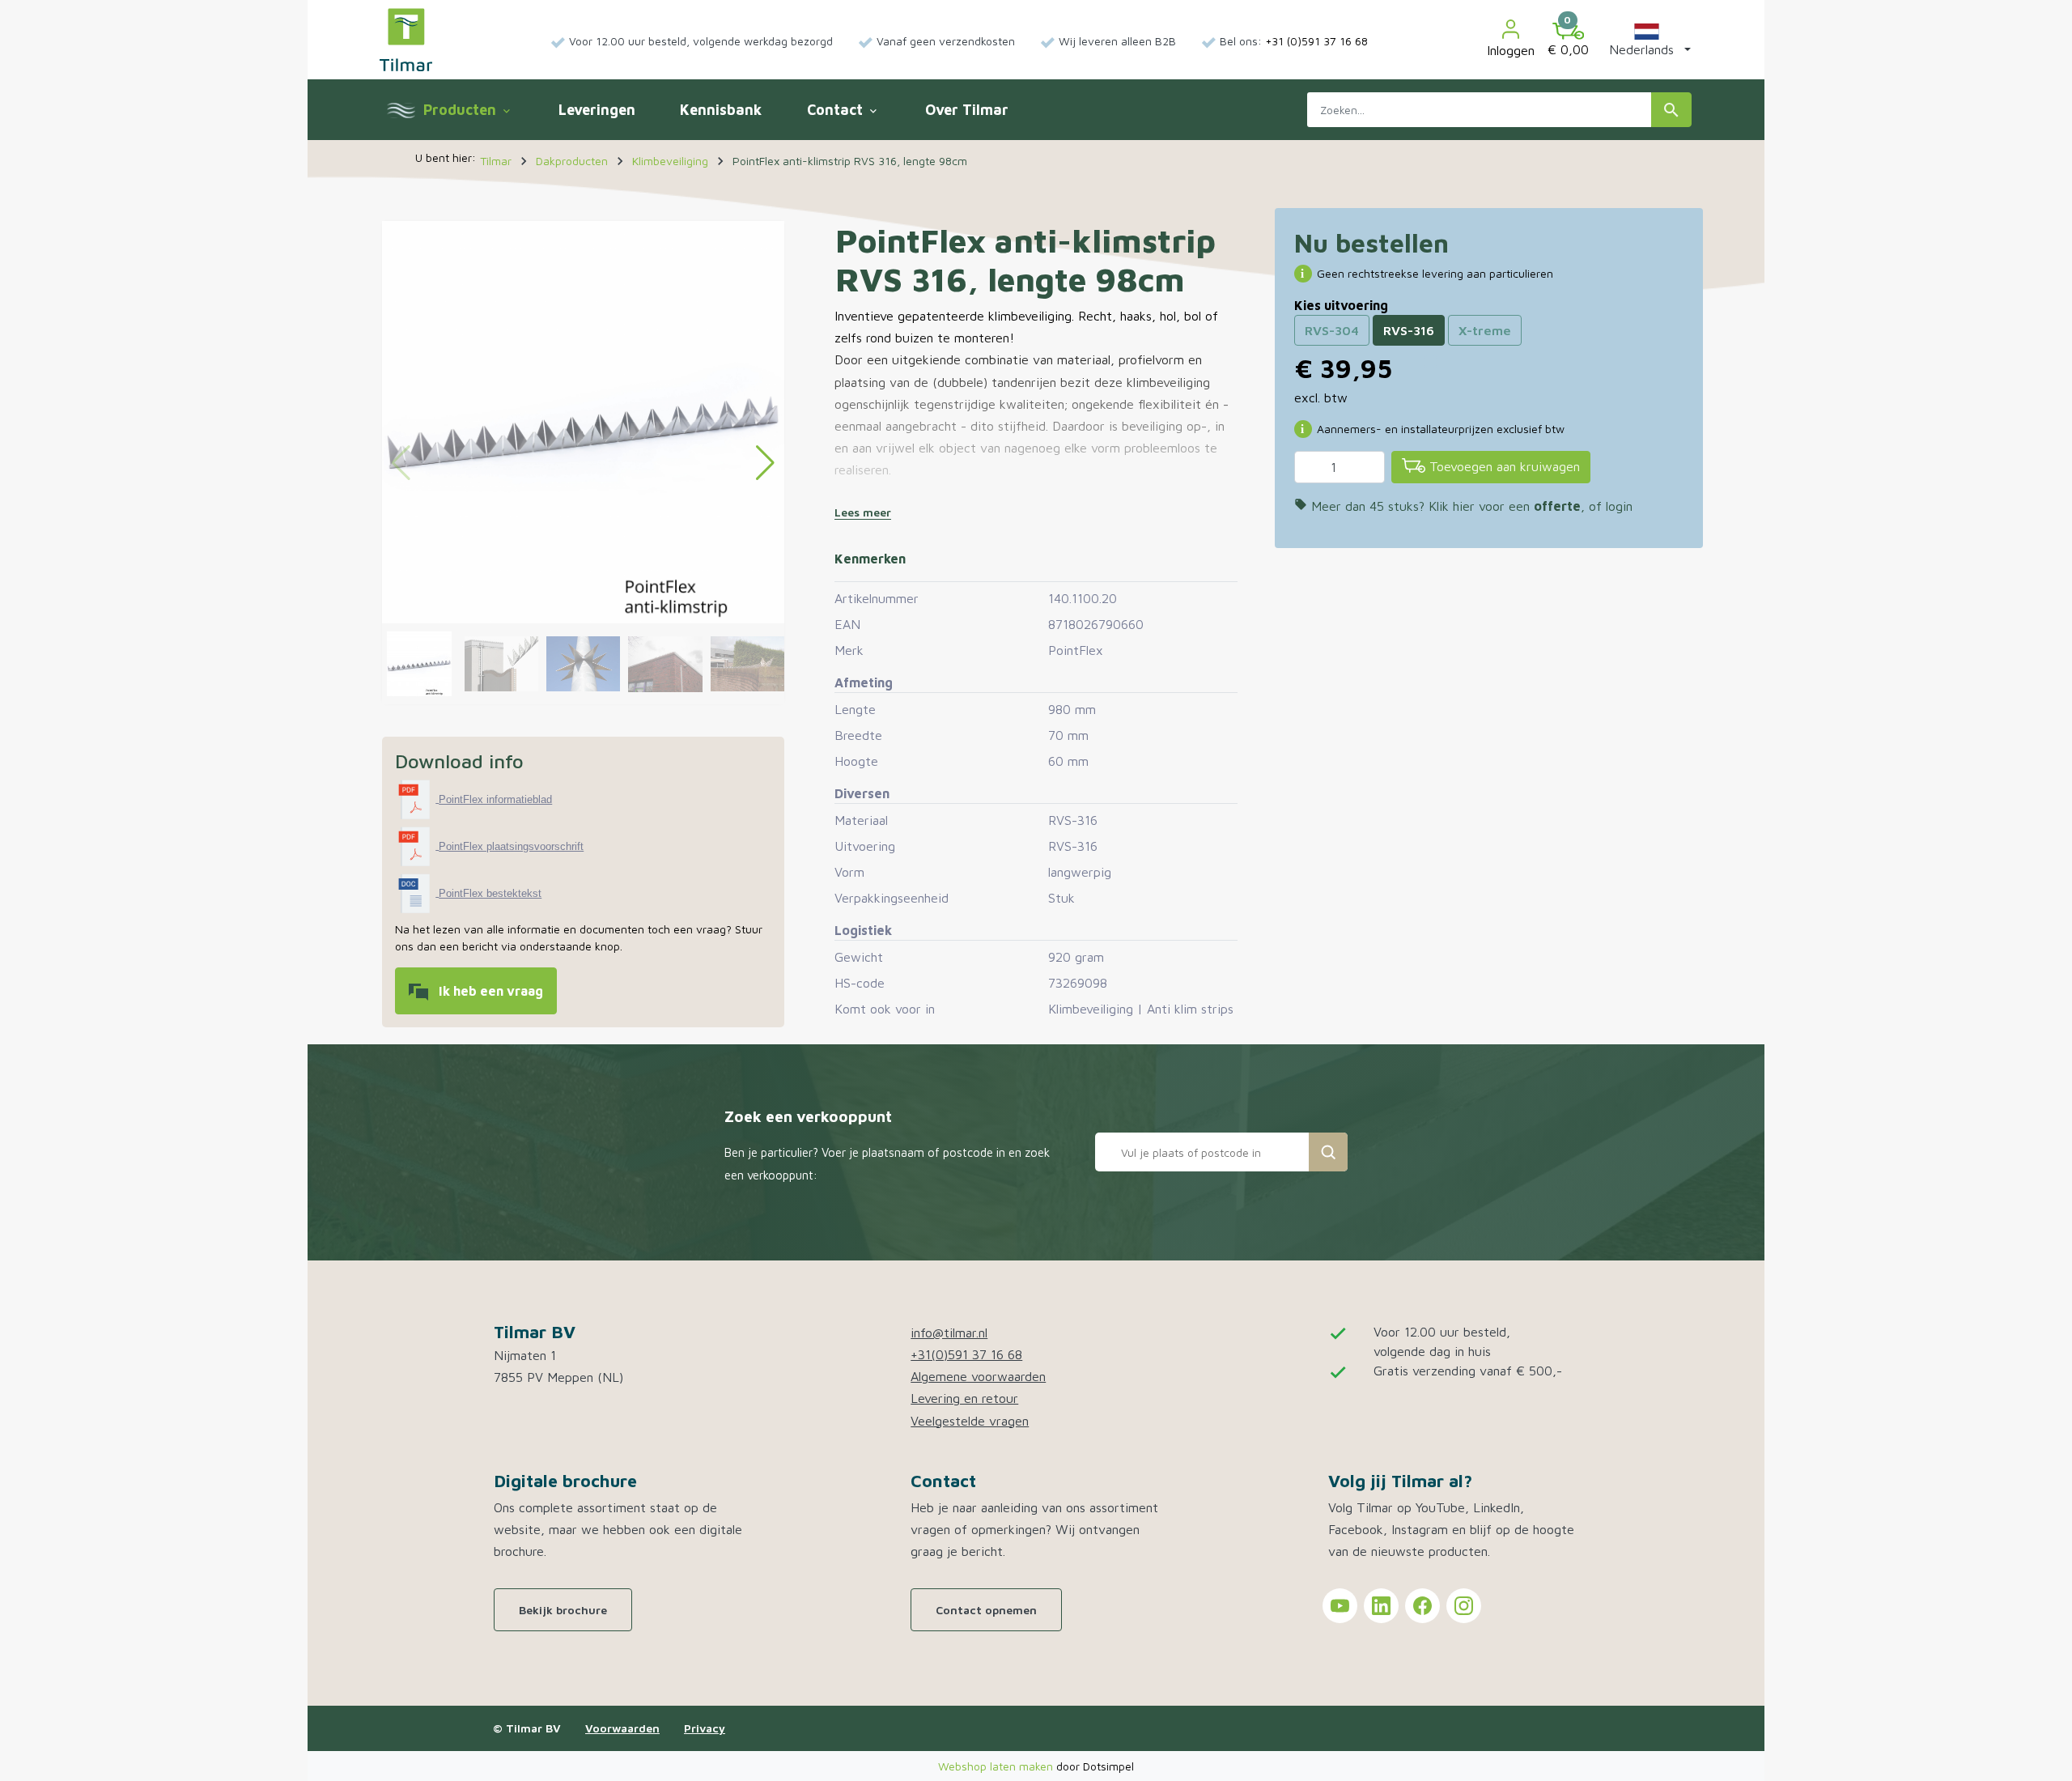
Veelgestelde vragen (970, 1421)
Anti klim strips (1190, 1009)
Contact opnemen (986, 1610)
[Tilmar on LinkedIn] (1381, 1606)
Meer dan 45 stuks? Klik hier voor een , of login (1463, 506)
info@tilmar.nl (949, 1333)
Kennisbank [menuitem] (721, 110)
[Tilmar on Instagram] (1464, 1606)
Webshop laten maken (997, 1766)
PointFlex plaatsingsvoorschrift (511, 846)
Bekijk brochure (563, 1610)
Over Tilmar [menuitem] (967, 110)
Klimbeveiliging (1091, 1009)
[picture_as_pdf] (417, 799)
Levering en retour (964, 1398)
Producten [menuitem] (466, 110)
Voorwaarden (622, 1728)
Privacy (705, 1728)
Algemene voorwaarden (978, 1376)
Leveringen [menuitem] (597, 110)
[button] (1647, 40)
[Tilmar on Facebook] (1422, 1606)
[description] (417, 893)
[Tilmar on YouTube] (1340, 1606)
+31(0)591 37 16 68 (966, 1354)
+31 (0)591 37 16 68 (1316, 41)
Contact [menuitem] (843, 110)
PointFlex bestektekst (490, 893)
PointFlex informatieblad (495, 799)
